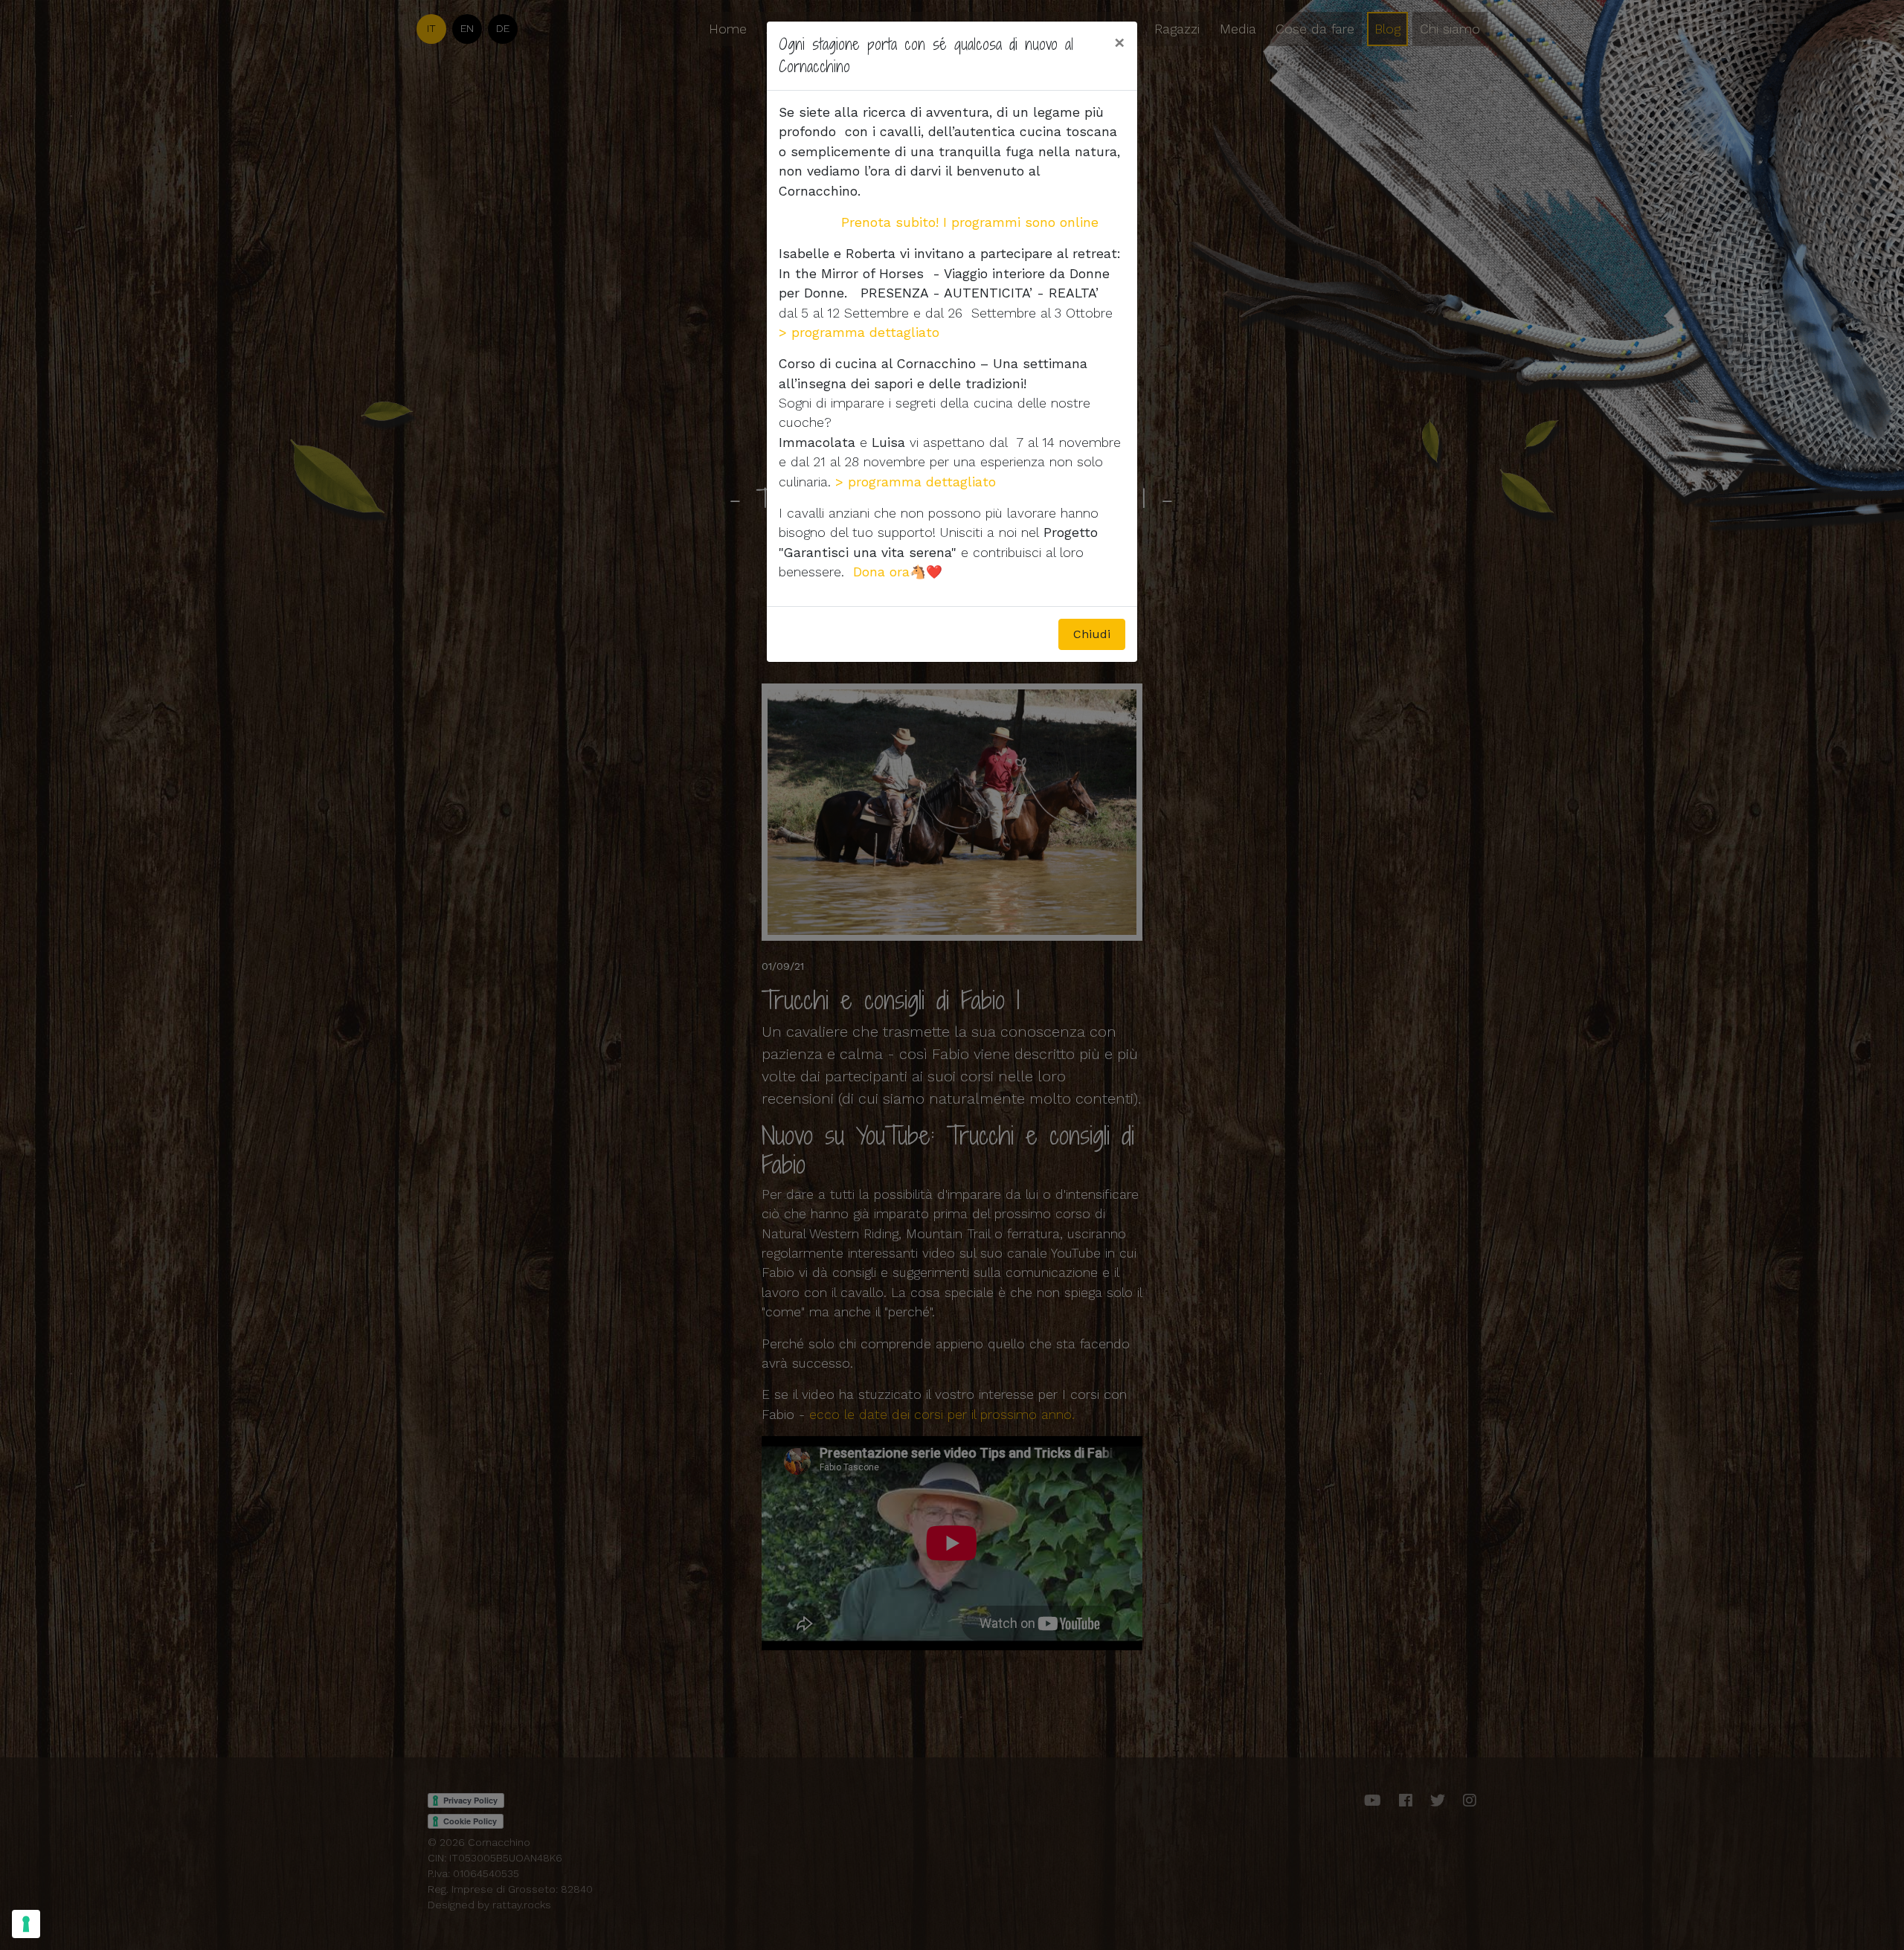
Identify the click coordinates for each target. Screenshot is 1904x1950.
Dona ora (881, 572)
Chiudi (1092, 634)
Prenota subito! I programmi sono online (972, 222)
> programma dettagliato (916, 482)
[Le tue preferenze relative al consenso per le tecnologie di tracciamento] (26, 1924)
